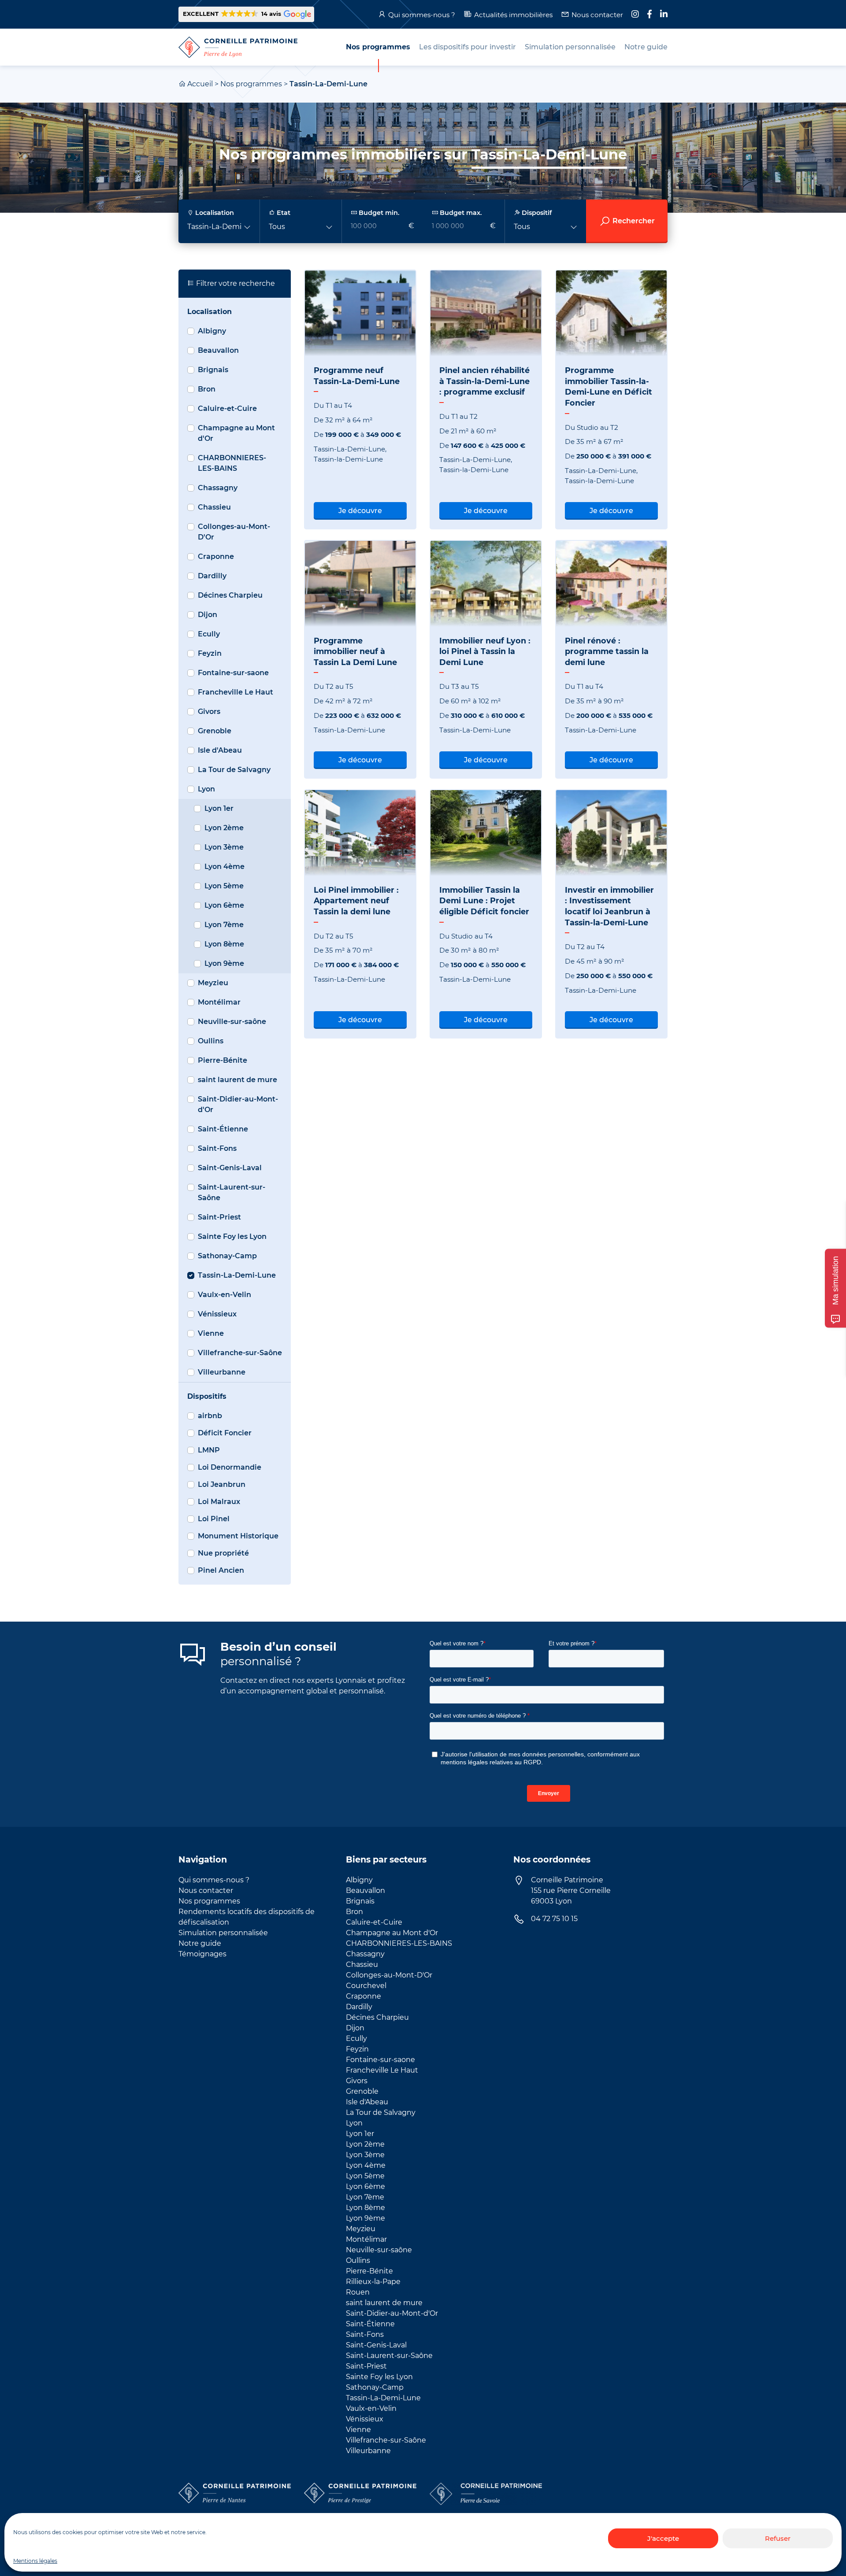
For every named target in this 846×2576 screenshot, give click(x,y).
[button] (246, 14)
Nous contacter (597, 15)
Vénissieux (217, 1314)
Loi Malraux (219, 1502)
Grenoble (215, 731)
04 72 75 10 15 (554, 1919)
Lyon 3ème (224, 847)
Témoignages (202, 1954)
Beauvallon (218, 350)
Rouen (358, 2292)
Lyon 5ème (224, 886)
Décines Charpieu (230, 595)
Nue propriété (223, 1553)
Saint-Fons (217, 1148)
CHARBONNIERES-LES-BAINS (232, 463)
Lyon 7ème (224, 925)
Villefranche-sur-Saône (240, 1353)
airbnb (210, 1416)
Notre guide (200, 1943)
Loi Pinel (214, 1519)
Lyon (206, 789)
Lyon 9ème (224, 963)
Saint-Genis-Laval (230, 1168)
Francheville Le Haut (236, 692)
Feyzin (210, 653)
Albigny (212, 331)
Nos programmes (251, 84)
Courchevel (366, 1986)
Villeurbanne (222, 1372)
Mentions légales (35, 2561)
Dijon (208, 615)
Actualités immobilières (513, 15)
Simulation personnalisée (223, 1933)
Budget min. (378, 213)
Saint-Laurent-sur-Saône (232, 1192)
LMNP (209, 1450)
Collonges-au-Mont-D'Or (234, 532)
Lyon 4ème (224, 867)
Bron (207, 389)
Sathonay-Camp (227, 1256)
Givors (209, 711)
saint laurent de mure (237, 1080)
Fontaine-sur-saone (233, 673)
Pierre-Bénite (223, 1060)
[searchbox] (423, 221)
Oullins (211, 1041)
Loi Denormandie (230, 1467)
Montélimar (219, 1002)
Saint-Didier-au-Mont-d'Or (238, 1104)
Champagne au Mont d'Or (236, 433)
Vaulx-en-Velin (224, 1295)
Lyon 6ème (224, 905)
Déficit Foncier (225, 1433)
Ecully (209, 634)
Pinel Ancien (221, 1570)
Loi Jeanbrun (222, 1484)
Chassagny (218, 488)
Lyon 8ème (224, 944)
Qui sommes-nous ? (422, 15)
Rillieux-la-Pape (373, 2282)
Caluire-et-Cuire (227, 408)
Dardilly (212, 576)
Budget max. (460, 213)
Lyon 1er (219, 808)
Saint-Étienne (223, 1129)
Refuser (778, 2538)
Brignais (213, 370)
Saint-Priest (219, 1217)
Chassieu (214, 507)
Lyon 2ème (224, 828)
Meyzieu (213, 983)
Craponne (216, 556)
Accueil (200, 84)
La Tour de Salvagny (234, 770)
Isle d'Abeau (220, 750)
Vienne (211, 1333)
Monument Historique (238, 1536)
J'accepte (663, 2538)
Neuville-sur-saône (232, 1022)
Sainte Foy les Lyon (232, 1236)
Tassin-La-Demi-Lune (237, 1275)
